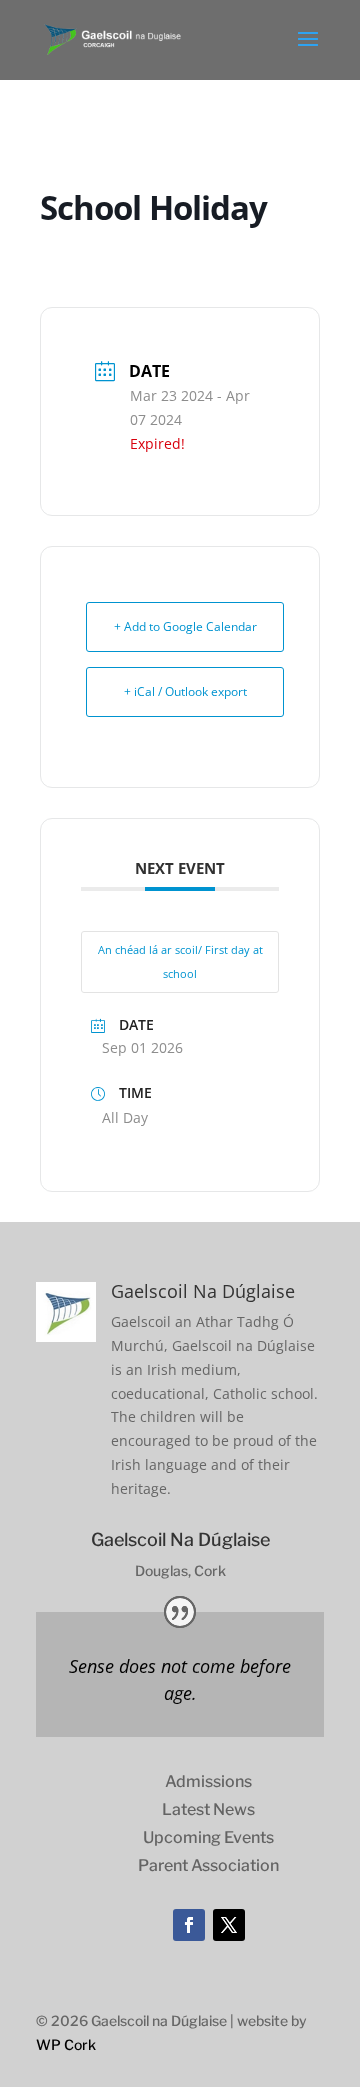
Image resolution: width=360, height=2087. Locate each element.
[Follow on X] (229, 1925)
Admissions (208, 1781)
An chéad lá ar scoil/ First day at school (180, 961)
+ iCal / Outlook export (185, 691)
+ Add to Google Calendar (185, 626)
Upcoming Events (208, 1837)
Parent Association (208, 1865)
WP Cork (66, 2044)
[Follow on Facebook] (189, 1925)
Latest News (208, 1809)
